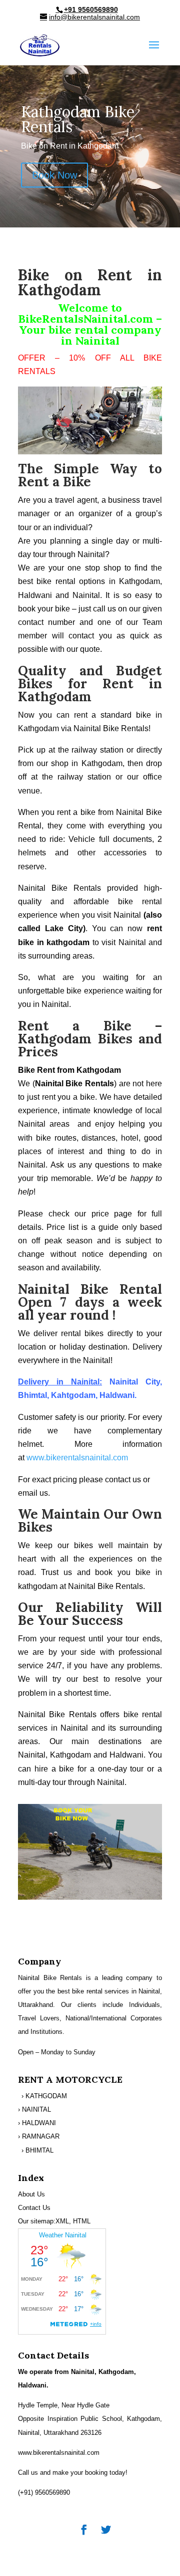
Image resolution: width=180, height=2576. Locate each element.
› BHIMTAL (37, 2150)
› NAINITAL (34, 2109)
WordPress (90, 2561)
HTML (82, 2221)
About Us (31, 2194)
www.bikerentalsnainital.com (77, 1458)
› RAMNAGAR (39, 2136)
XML (62, 2221)
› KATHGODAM (44, 2096)
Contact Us (34, 2208)
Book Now (54, 175)
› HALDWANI (37, 2123)
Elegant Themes (89, 2547)
